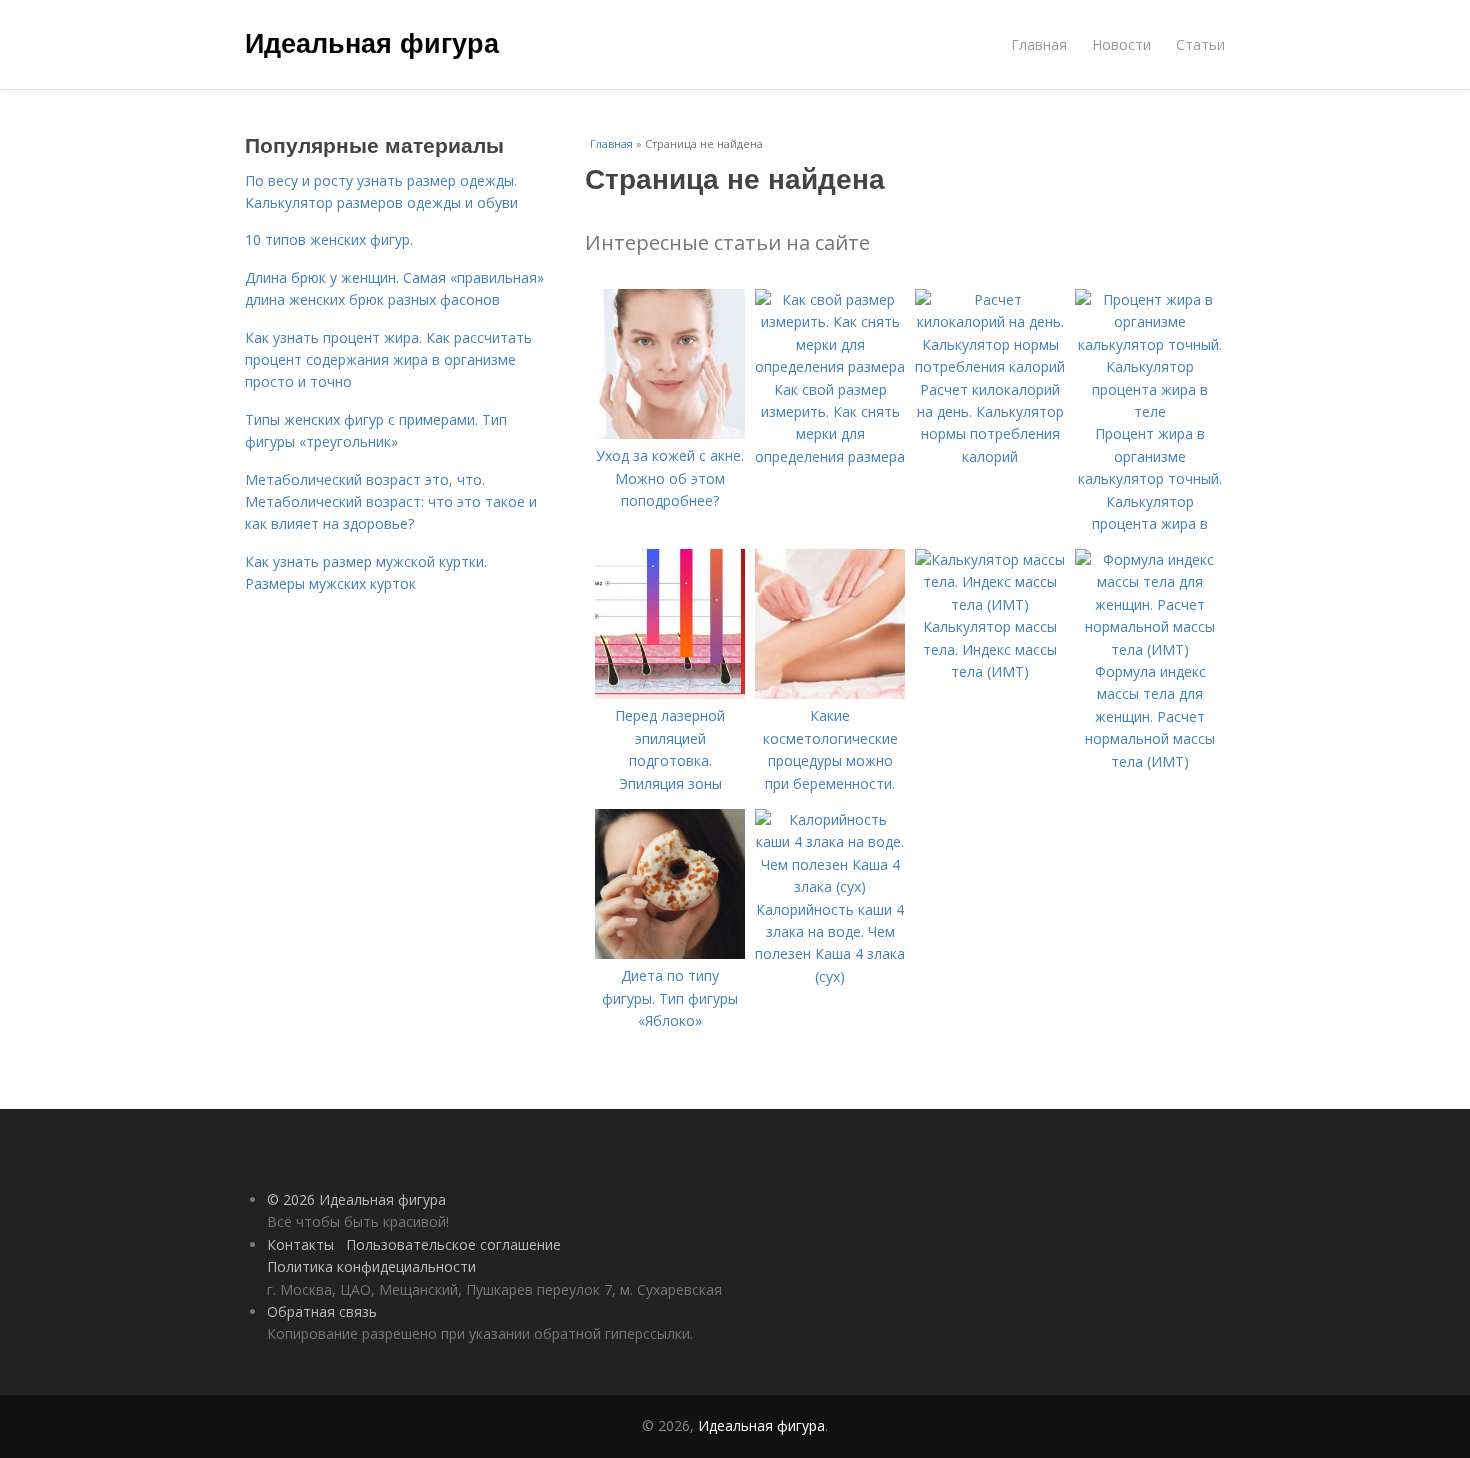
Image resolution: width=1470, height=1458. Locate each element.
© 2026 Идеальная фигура (356, 1199)
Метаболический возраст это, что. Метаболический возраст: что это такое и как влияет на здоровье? (391, 502)
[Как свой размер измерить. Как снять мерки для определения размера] (830, 366)
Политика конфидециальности (371, 1266)
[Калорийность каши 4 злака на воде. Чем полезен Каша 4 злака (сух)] (830, 886)
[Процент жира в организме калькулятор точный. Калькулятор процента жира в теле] (1150, 411)
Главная (1039, 44)
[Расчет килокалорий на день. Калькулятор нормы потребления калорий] (990, 366)
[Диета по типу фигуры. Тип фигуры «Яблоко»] (670, 953)
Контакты (300, 1244)
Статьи (1200, 44)
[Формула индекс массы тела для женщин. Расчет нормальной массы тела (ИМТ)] (1150, 649)
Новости (1121, 44)
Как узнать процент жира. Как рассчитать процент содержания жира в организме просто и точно (388, 360)
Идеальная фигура (372, 42)
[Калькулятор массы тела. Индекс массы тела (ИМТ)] (990, 604)
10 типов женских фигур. (329, 239)
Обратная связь (322, 1311)
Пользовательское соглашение (453, 1244)
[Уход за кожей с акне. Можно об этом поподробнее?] (670, 433)
